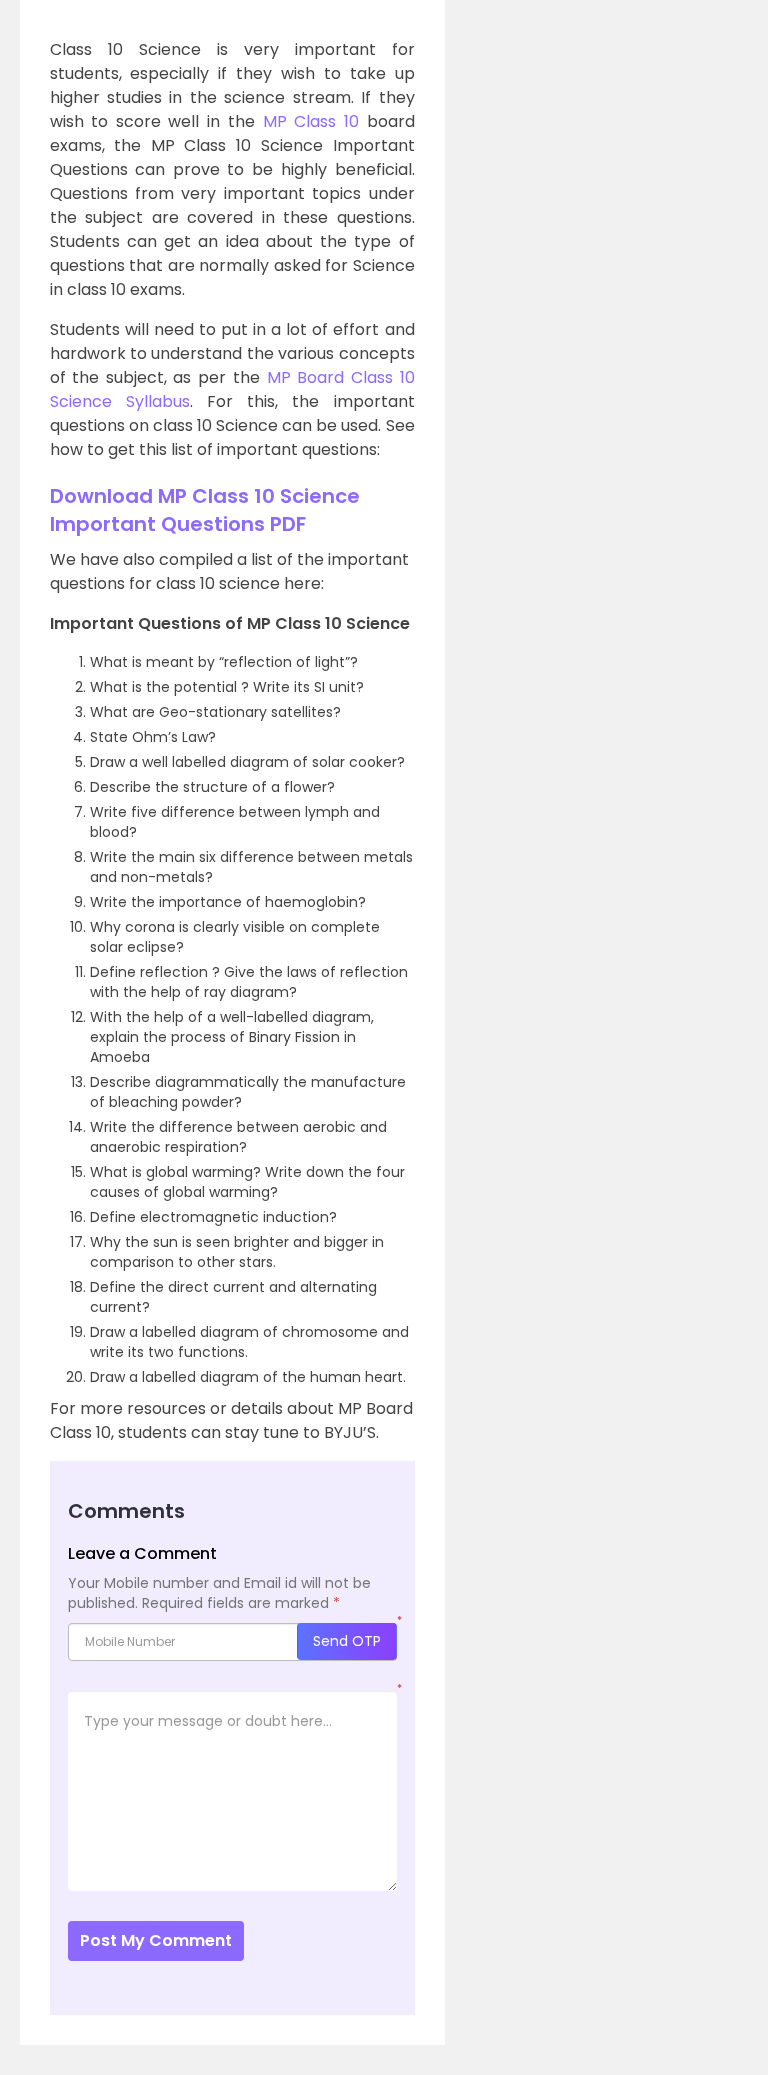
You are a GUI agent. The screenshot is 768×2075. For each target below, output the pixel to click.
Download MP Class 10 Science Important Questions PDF (205, 510)
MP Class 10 (311, 121)
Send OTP (347, 1641)
